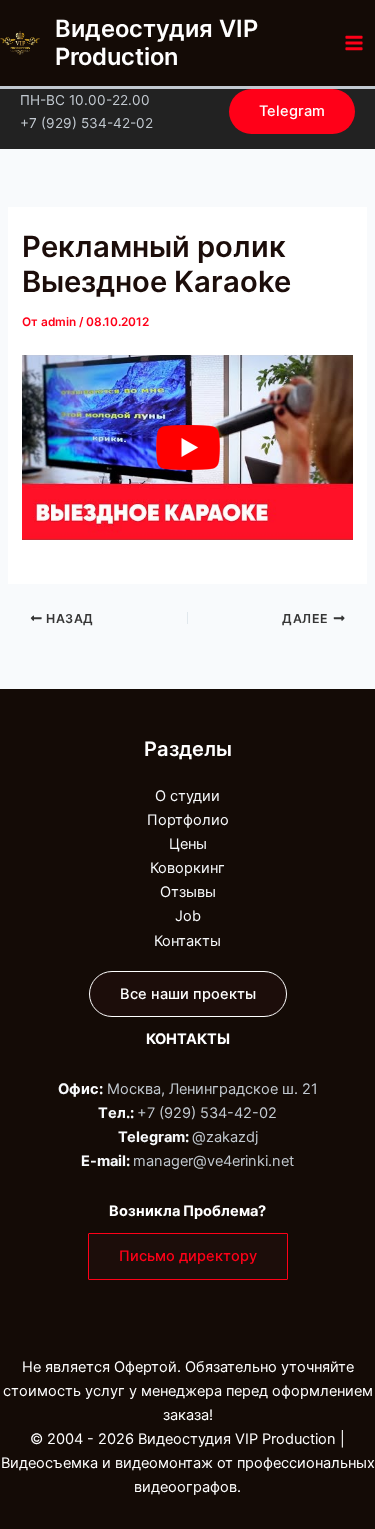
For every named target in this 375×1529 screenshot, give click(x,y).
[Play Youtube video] (187, 448)
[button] (292, 111)
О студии (187, 796)
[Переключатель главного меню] (354, 43)
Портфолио (188, 820)
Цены (188, 844)
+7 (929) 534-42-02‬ (207, 1113)
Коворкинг (187, 868)
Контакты (187, 941)
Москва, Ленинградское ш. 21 (212, 1089)
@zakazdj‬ (225, 1137)
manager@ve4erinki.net (213, 1161)
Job (188, 916)
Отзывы (188, 892)
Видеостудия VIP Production (156, 42)
